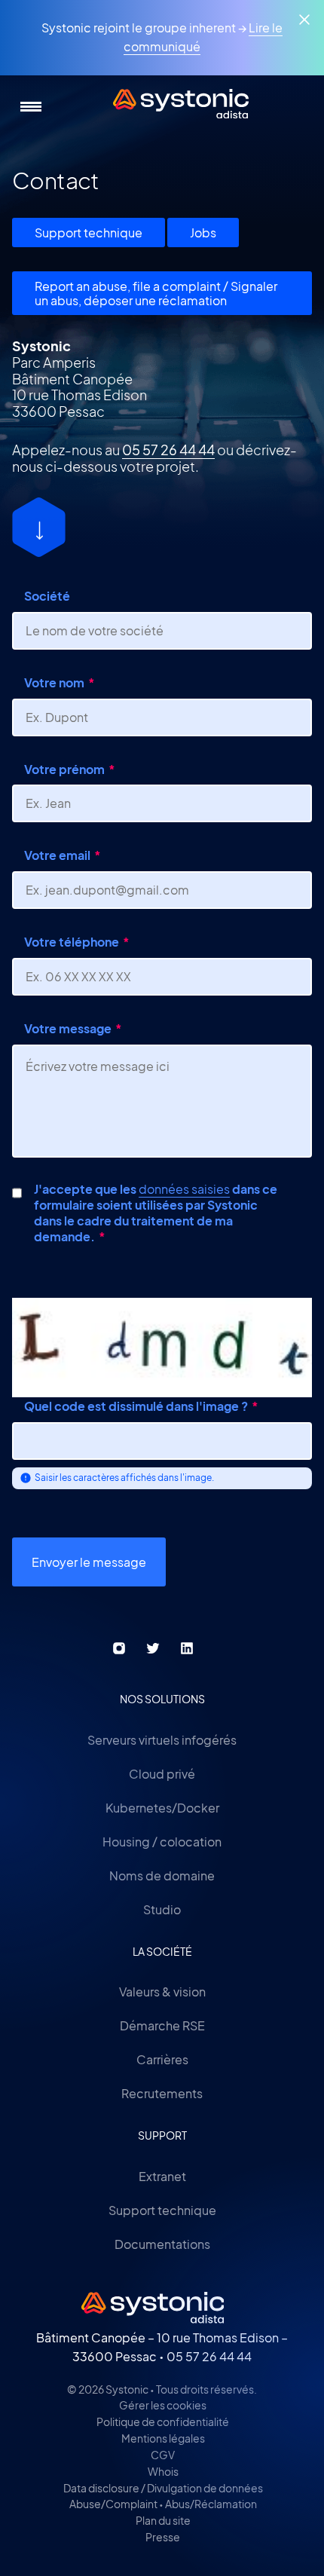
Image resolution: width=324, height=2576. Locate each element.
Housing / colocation (162, 1842)
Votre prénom (64, 769)
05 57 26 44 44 (168, 450)
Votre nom (54, 682)
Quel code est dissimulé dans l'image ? (136, 1406)
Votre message (68, 1028)
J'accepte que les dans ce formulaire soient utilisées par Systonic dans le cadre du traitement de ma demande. (156, 1213)
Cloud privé (162, 1774)
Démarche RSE (162, 2025)
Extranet (162, 2176)
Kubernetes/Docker (162, 1808)
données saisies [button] (184, 1189)
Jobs (203, 233)
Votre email (57, 855)
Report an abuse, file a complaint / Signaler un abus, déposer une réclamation (156, 293)
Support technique (89, 233)
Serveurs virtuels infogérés (162, 1740)
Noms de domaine (162, 1875)
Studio (162, 1909)
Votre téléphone (72, 942)
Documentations (162, 2244)
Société (47, 596)
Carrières (162, 2059)
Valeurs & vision (162, 1992)
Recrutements (162, 2093)
